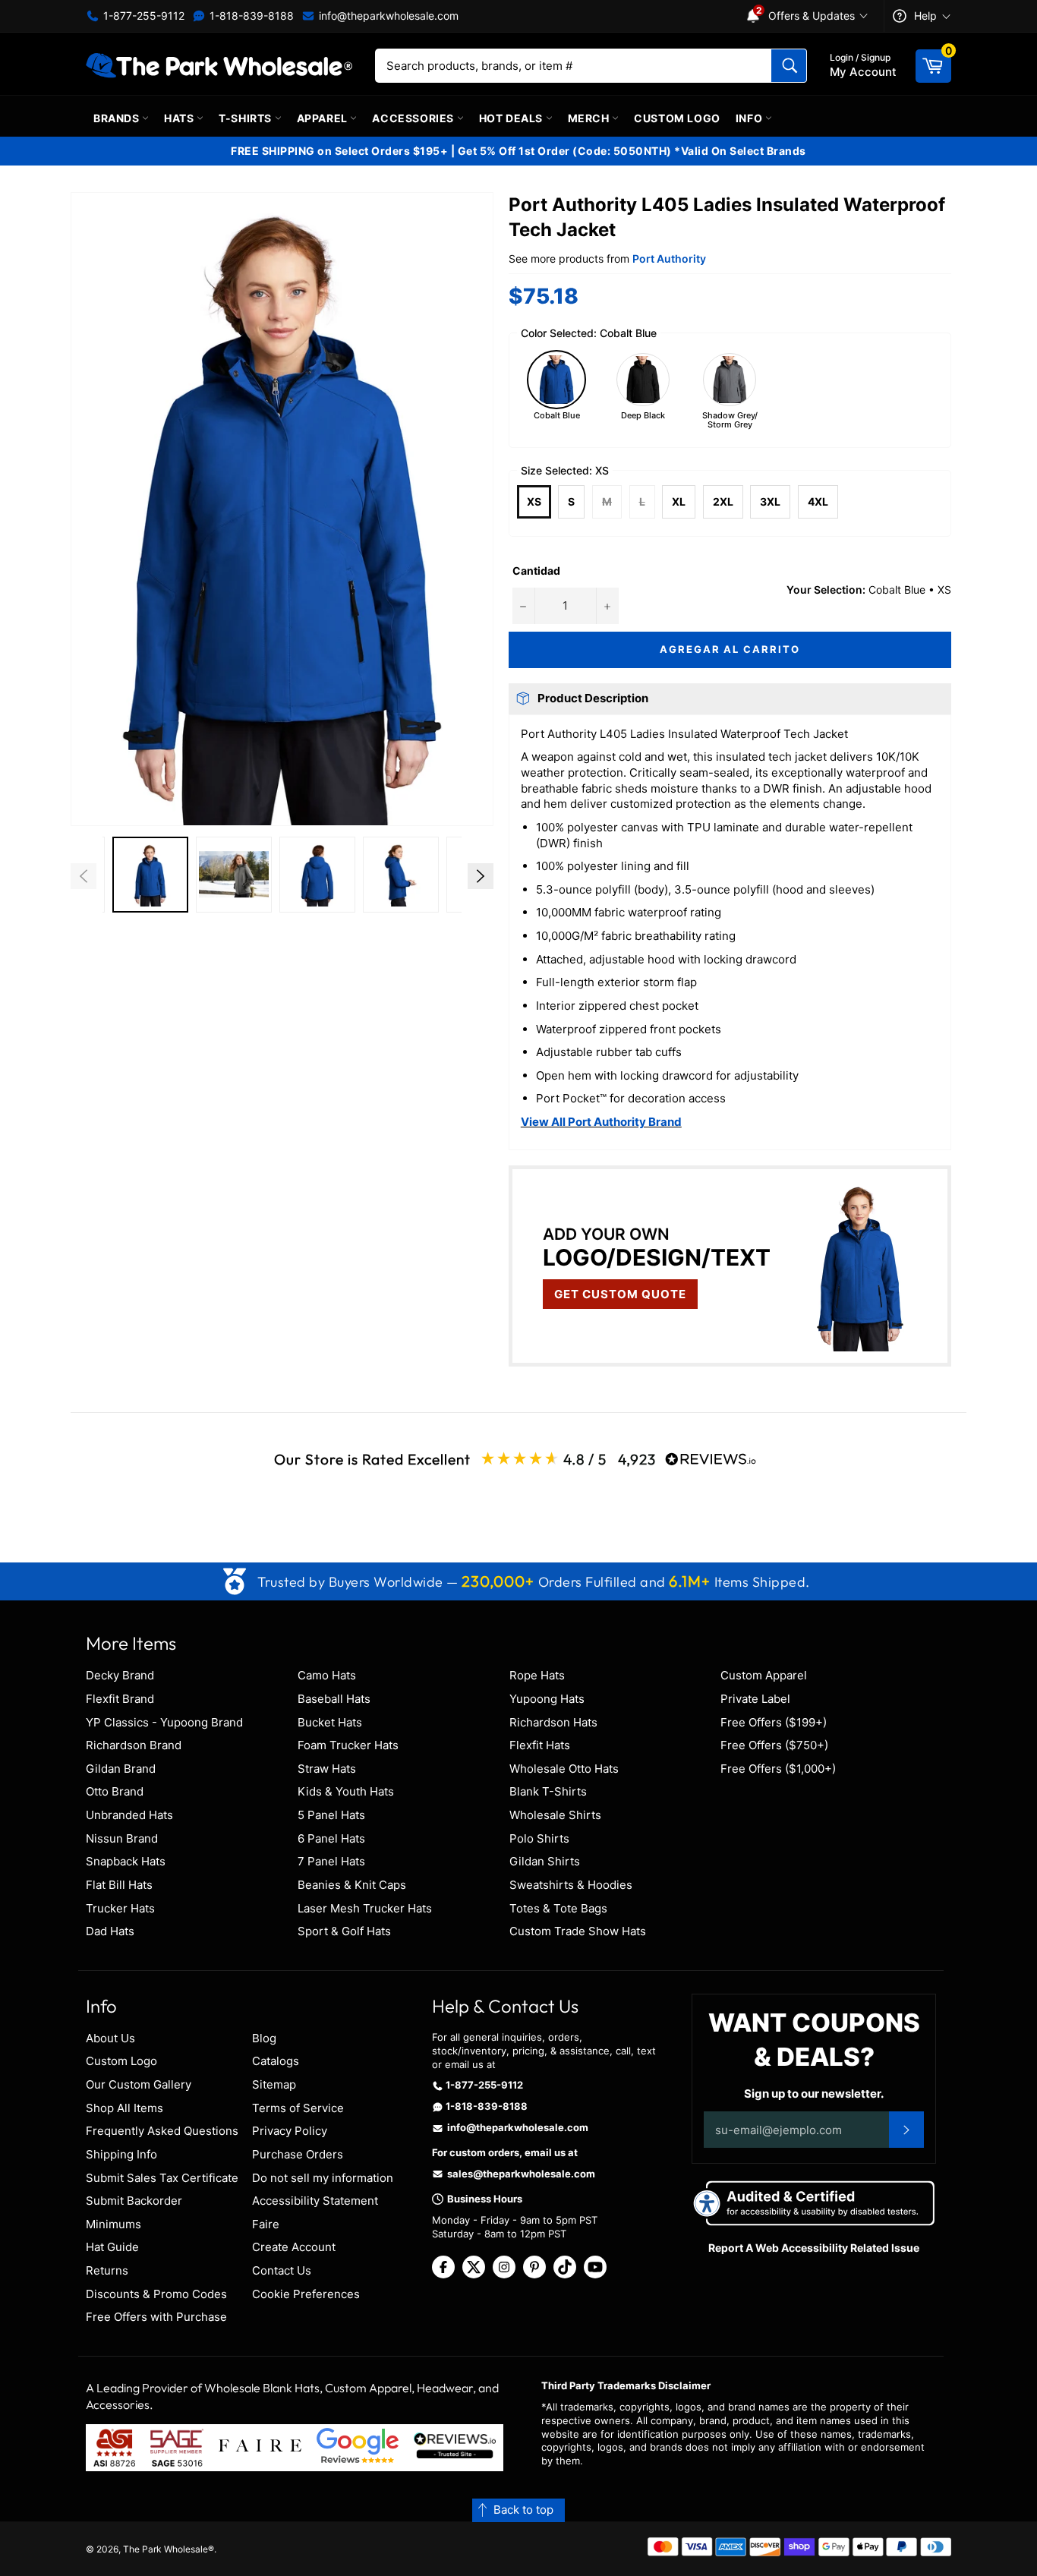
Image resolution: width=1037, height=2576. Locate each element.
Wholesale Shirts (555, 1815)
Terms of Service (298, 2108)
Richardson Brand (134, 1745)
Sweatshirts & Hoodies (571, 1885)
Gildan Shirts (545, 1861)
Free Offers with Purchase (156, 2317)
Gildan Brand (121, 1769)
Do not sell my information (323, 2178)
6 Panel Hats (331, 1838)
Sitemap (274, 2084)
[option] (150, 877)
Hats (180, 118)
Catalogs (276, 2061)
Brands (118, 118)
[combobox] (591, 66)
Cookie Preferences (306, 2294)
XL (679, 501)
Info (750, 118)
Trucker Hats (120, 1908)
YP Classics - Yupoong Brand (164, 1722)
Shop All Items (125, 2108)
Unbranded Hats (129, 1815)
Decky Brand (120, 1675)
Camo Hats (327, 1675)
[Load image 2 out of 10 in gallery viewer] (150, 875)
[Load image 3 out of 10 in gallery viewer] (234, 875)
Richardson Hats (553, 1722)
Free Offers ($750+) (774, 1745)
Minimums (113, 2224)
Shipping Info (121, 2154)
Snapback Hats (126, 1861)
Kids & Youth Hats (346, 1791)
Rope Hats (537, 1675)
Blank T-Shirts (548, 1791)
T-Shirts (246, 118)
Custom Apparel (764, 1675)
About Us (110, 2038)
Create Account (294, 2247)
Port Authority (669, 259)
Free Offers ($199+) (774, 1722)
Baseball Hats (334, 1699)
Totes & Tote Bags (558, 1908)
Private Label (755, 1699)
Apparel (324, 118)
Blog (264, 2038)
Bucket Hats (330, 1722)
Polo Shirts (539, 1838)
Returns (107, 2270)
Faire (266, 2224)
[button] (282, 509)
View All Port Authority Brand (601, 1122)
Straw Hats (327, 1769)
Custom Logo (677, 118)
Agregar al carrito (730, 649)
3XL (770, 501)
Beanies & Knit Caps (352, 1885)
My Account (863, 65)
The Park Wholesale (165, 2549)
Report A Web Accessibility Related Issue (814, 2248)
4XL (818, 501)
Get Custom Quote (620, 1294)
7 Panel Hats (331, 1861)
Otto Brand (115, 1791)
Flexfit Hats (540, 1745)
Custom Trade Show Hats (578, 1931)
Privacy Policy (290, 2131)
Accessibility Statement (315, 2201)
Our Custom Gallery (139, 2084)
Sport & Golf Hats (344, 1931)
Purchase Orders (298, 2154)
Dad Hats (110, 1931)
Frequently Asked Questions (162, 2131)
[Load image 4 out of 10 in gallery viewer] (317, 875)
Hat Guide (112, 2247)
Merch (590, 118)
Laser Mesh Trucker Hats (365, 1908)
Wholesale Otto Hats (564, 1769)
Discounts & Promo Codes (156, 2294)
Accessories (414, 118)
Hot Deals (512, 118)
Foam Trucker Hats (348, 1745)
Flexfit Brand (120, 1699)
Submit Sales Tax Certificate (162, 2178)
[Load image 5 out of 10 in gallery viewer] (401, 875)
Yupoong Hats (547, 1699)
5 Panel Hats (331, 1815)
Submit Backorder (134, 2201)
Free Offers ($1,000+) (778, 1769)
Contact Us (282, 2270)
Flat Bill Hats (119, 1885)
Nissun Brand (122, 1838)
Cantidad (536, 571)
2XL (723, 501)
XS (534, 501)
